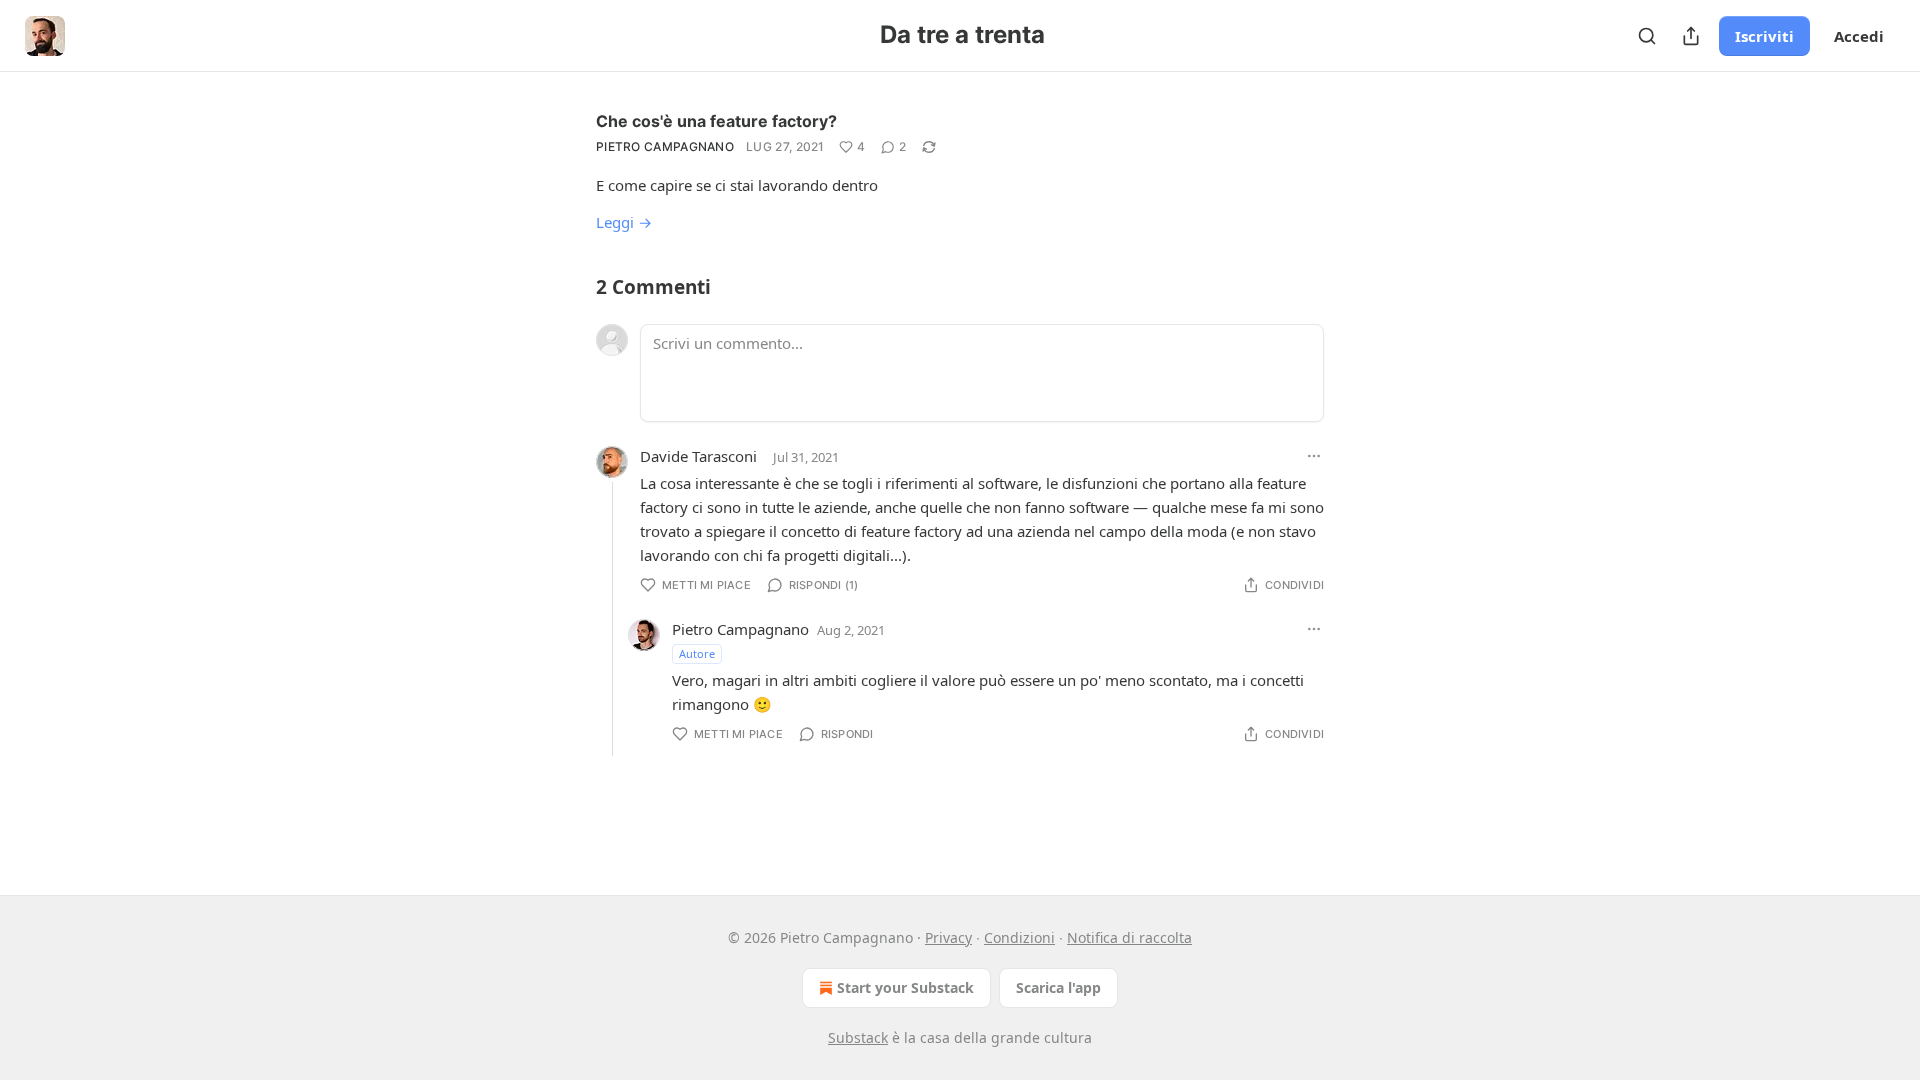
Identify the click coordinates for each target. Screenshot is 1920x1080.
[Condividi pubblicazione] (1691, 36)
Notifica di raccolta (1129, 937)
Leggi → (624, 222)
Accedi (1859, 36)
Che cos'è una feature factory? (716, 121)
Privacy (948, 937)
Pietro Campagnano (665, 146)
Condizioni (1019, 937)
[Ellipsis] (1314, 456)
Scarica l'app (1058, 987)
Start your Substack (905, 987)
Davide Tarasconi (698, 456)
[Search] (1647, 36)
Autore (697, 653)
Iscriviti (1764, 36)
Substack (858, 1037)
